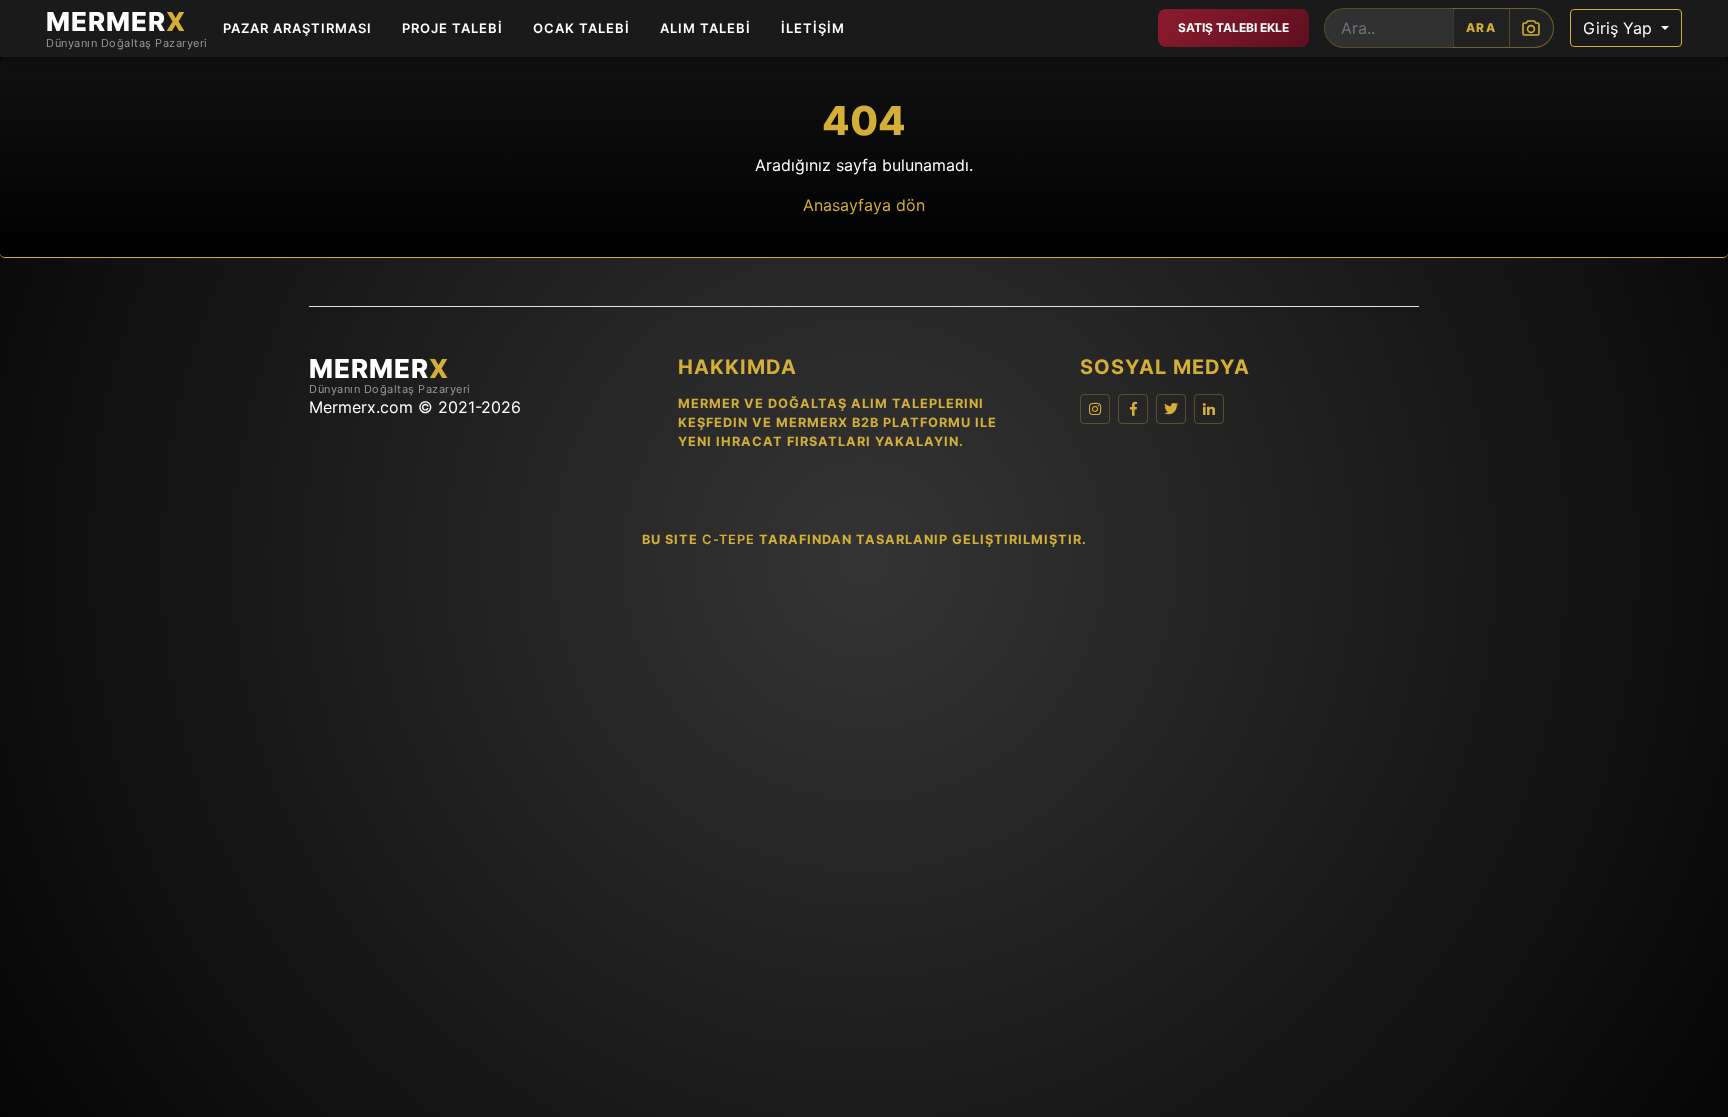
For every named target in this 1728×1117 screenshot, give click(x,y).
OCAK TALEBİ (581, 28)
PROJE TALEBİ (452, 28)
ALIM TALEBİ (705, 28)
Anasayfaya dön (864, 205)
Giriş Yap (1620, 28)
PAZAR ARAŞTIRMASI (297, 28)
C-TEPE (728, 539)
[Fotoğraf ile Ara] (1531, 28)
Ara (1481, 27)
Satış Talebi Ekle (1233, 27)
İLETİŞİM (813, 28)
